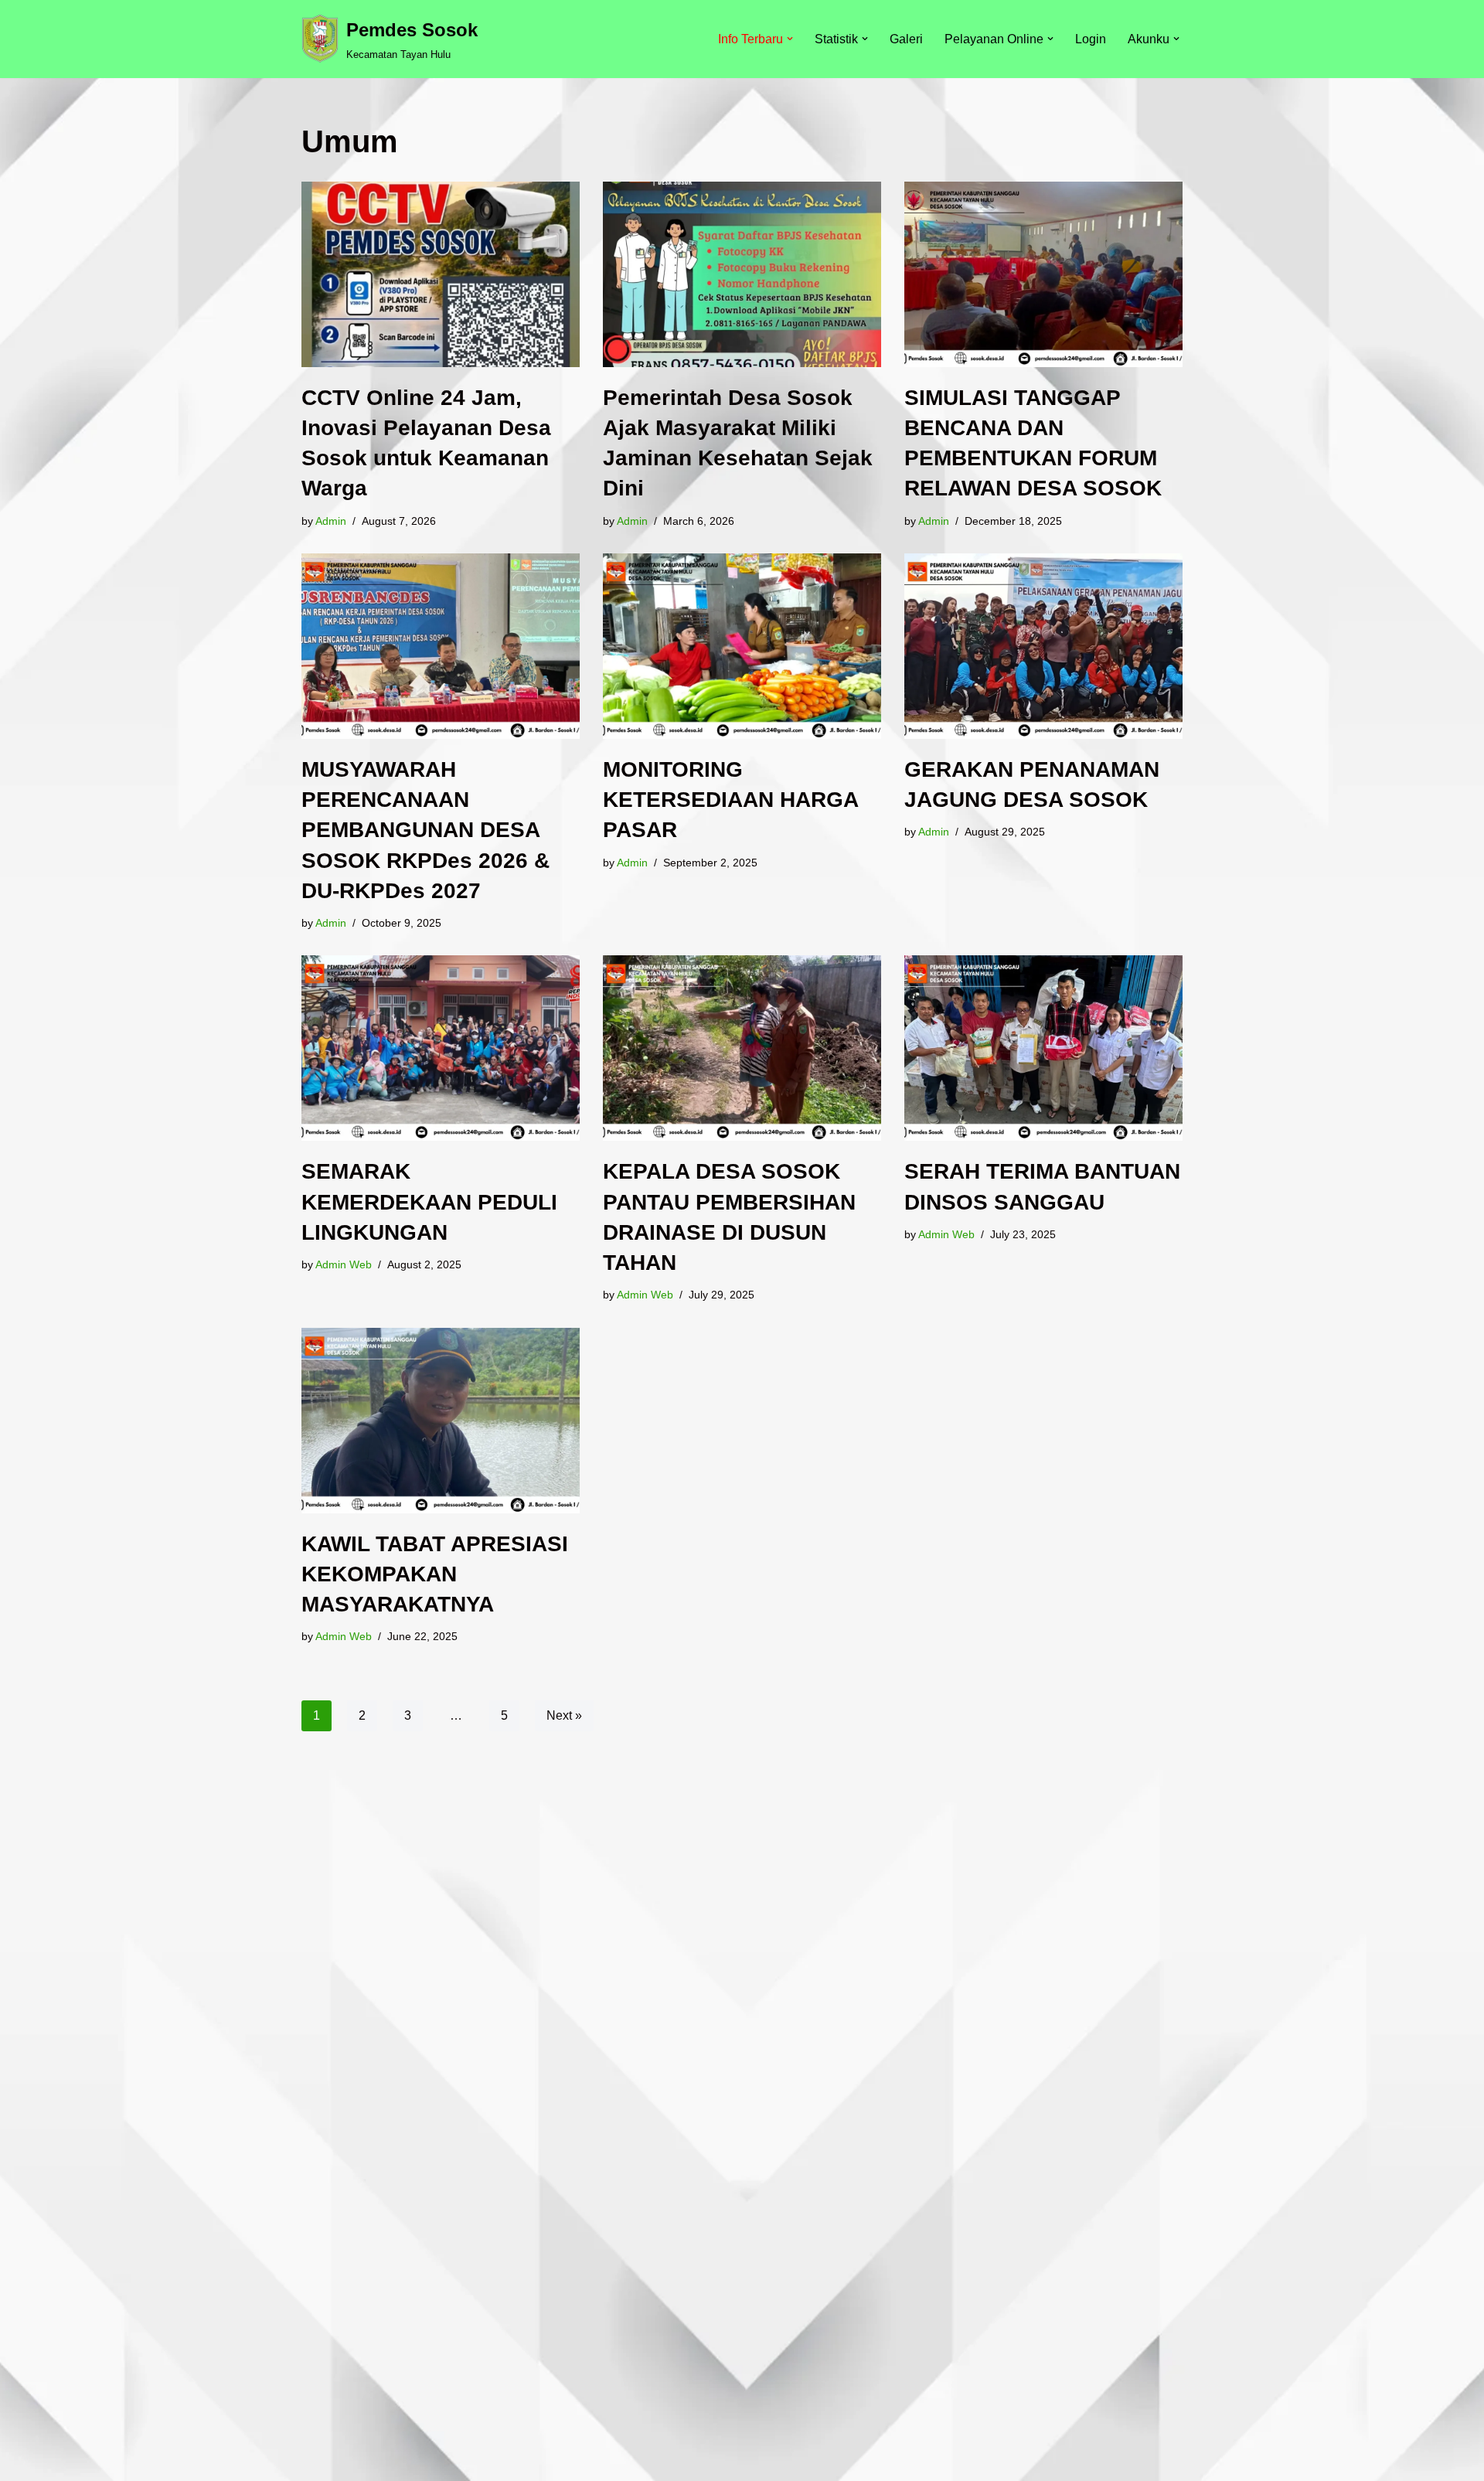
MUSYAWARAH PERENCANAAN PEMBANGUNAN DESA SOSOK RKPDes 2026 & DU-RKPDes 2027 (425, 830)
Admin (331, 521)
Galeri (906, 39)
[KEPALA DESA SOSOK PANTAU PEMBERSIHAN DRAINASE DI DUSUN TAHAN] (742, 1048)
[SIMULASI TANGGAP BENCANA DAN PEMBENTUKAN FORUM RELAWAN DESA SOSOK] (1043, 274)
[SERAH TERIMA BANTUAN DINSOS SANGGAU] (1043, 1048)
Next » (564, 1715)
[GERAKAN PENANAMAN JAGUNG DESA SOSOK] (1043, 646)
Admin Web (344, 1264)
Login (1091, 39)
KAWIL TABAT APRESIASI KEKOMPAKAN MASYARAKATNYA (435, 1574)
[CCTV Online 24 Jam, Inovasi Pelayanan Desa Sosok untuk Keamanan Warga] (441, 274)
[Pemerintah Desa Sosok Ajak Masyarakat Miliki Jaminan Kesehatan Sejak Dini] (742, 274)
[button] (790, 39)
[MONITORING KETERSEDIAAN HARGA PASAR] (742, 646)
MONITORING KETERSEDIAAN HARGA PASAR (730, 800)
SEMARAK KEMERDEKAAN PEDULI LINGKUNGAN (429, 1201)
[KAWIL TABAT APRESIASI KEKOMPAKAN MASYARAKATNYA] (441, 1421)
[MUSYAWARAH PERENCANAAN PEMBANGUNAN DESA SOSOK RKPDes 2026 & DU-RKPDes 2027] (441, 646)
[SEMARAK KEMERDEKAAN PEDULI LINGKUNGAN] (441, 1048)
